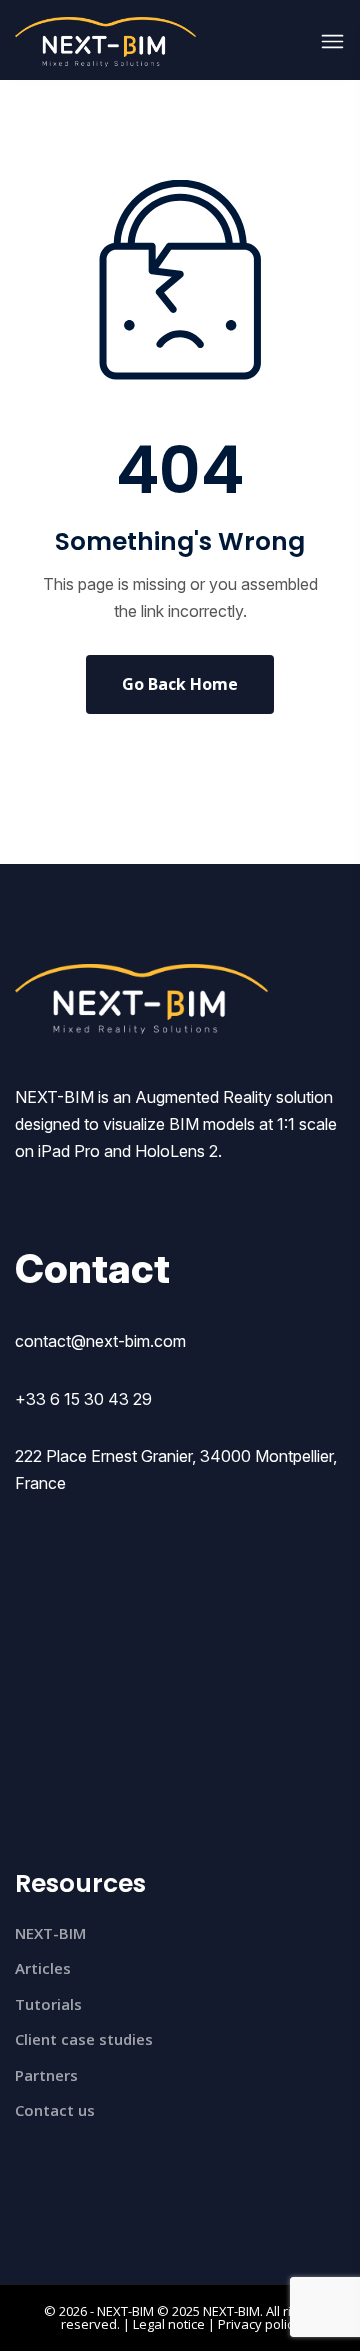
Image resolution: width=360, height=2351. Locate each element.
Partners (46, 2075)
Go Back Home (180, 684)
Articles (43, 1968)
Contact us (55, 2110)
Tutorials (48, 2004)
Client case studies (84, 2039)
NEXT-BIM (50, 1933)
